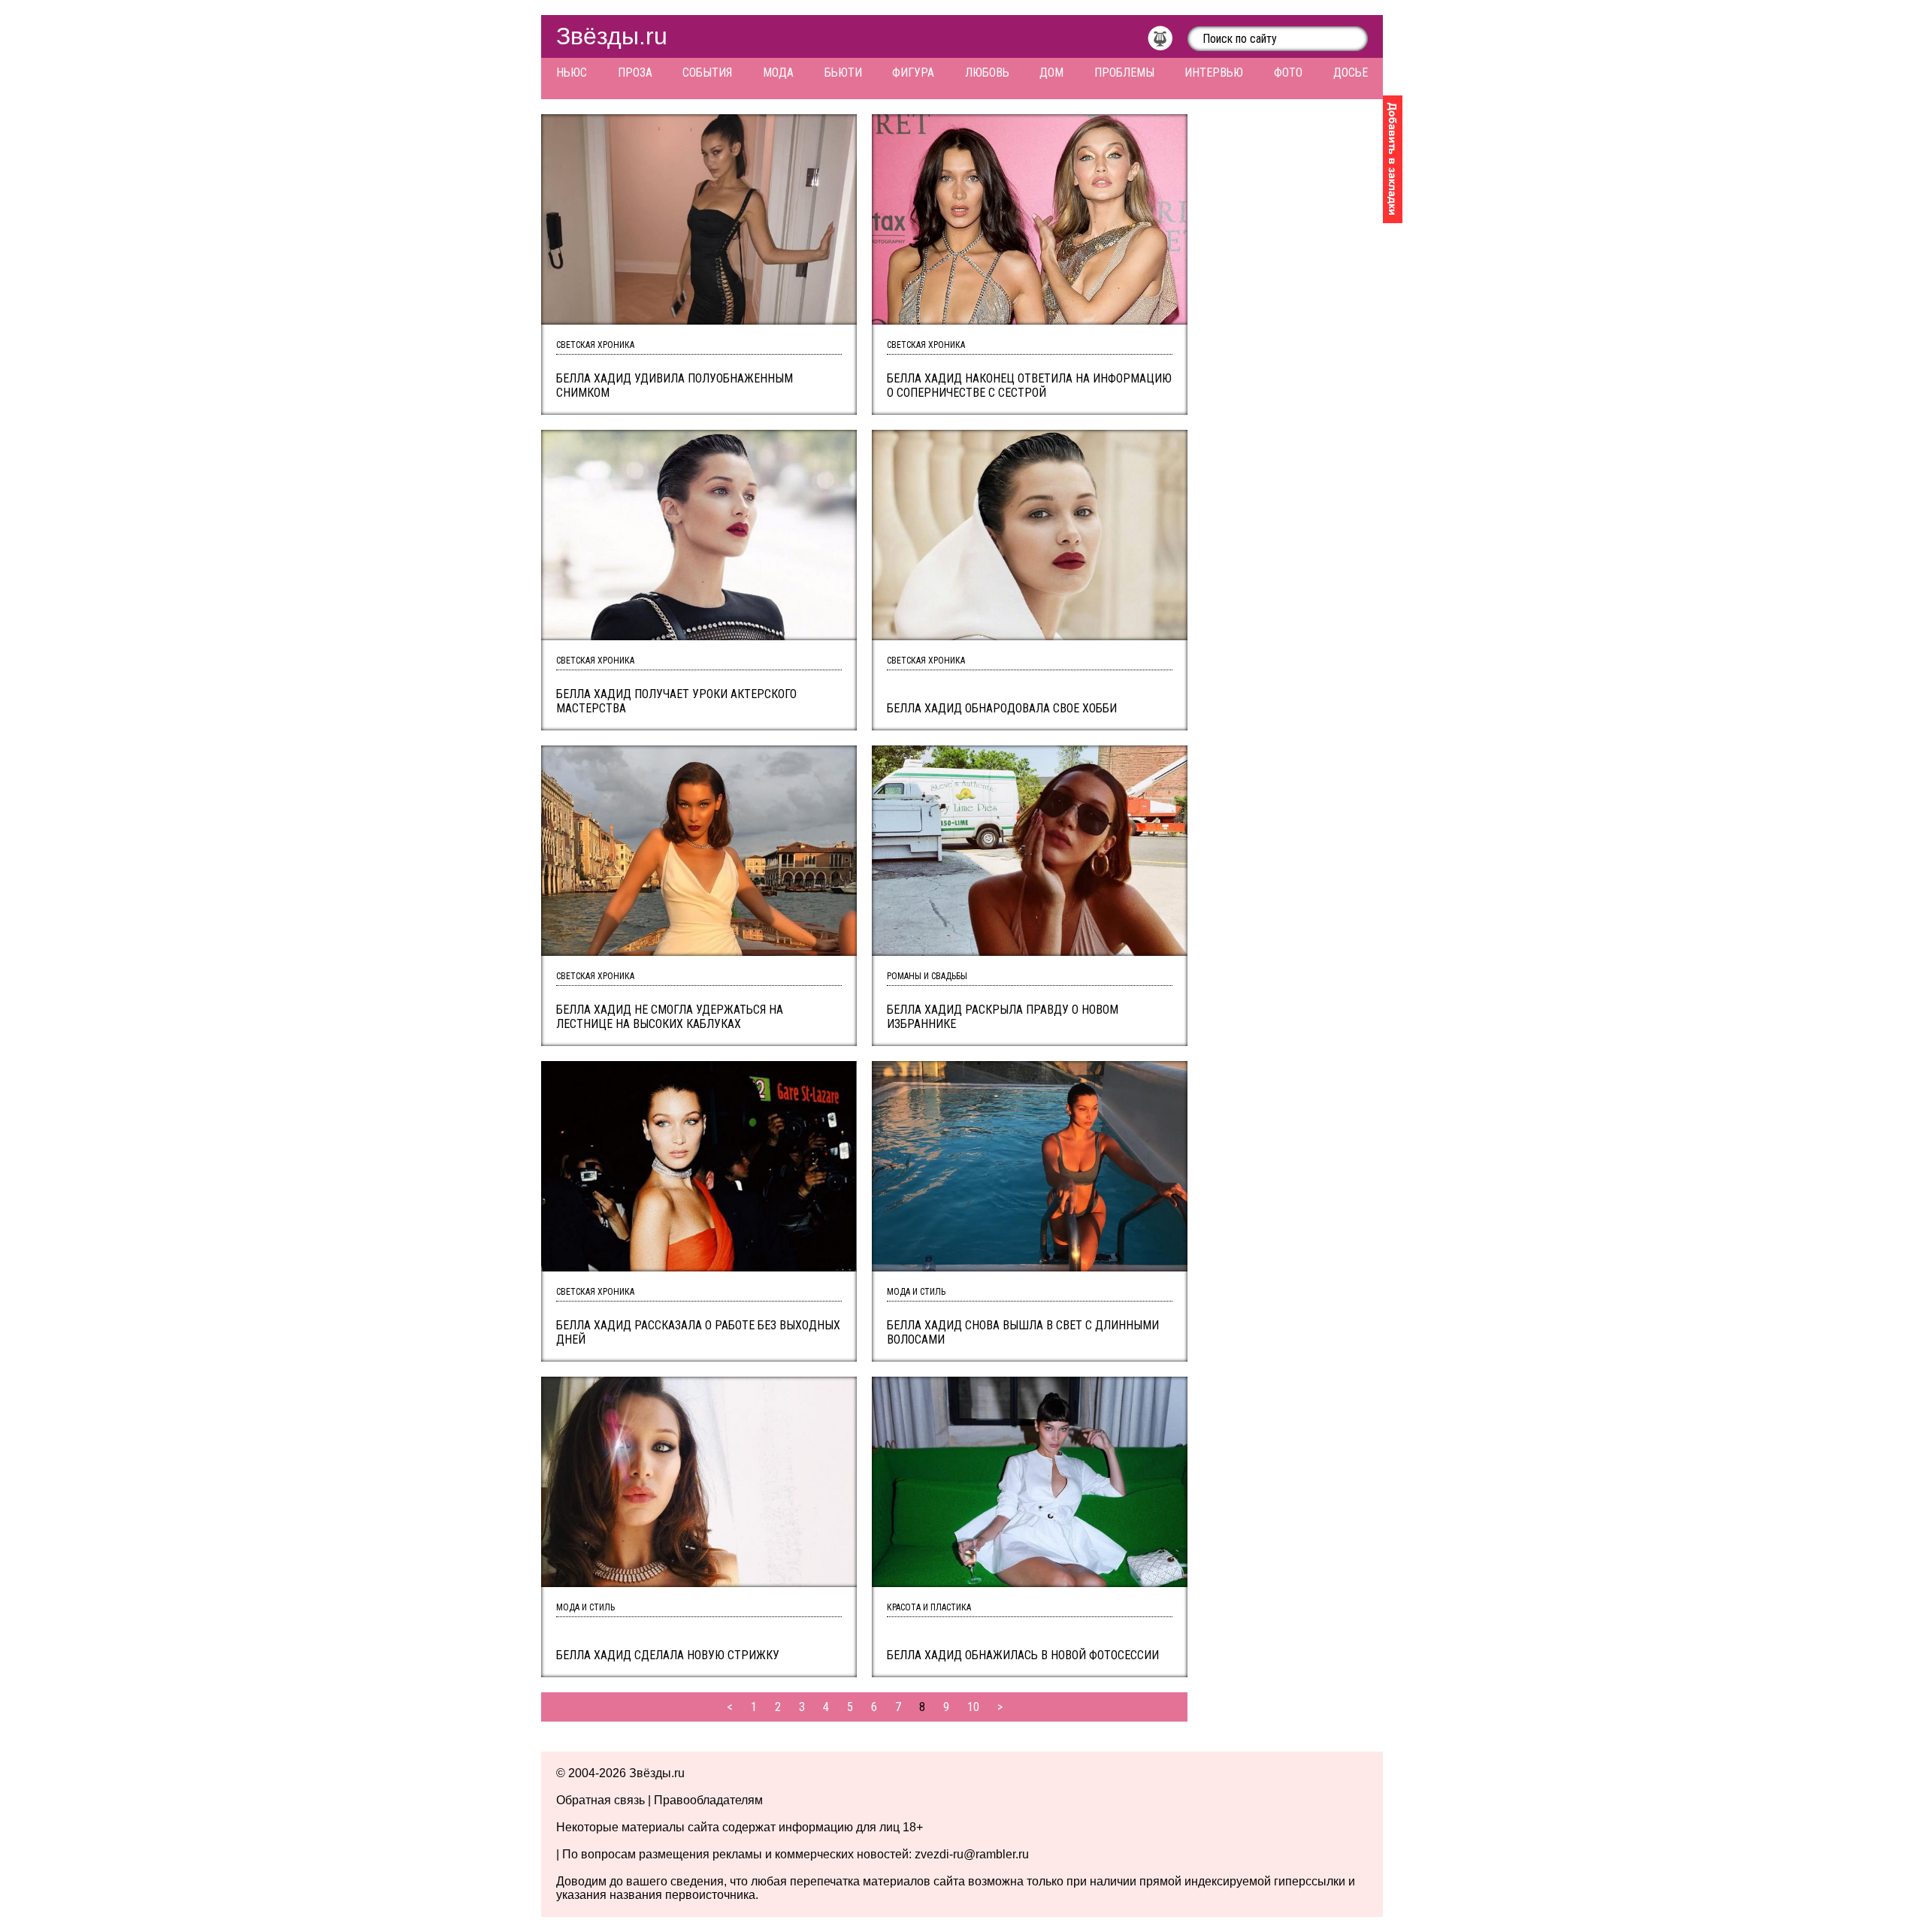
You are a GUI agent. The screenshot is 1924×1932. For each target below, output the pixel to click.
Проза (635, 73)
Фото (1288, 73)
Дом (1051, 73)
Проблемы (1124, 73)
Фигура (913, 73)
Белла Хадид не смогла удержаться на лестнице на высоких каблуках (670, 1017)
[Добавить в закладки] (1393, 159)
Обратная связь (600, 1800)
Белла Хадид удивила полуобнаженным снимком (675, 385)
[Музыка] (1168, 42)
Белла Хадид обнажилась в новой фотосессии (1023, 1655)
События (707, 73)
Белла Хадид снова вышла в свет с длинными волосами (1023, 1332)
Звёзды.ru (612, 36)
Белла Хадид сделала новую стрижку (668, 1655)
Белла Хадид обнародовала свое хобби (1002, 708)
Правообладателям (708, 1800)
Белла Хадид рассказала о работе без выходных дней (698, 1332)
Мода (778, 73)
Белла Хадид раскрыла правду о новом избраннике (1003, 1017)
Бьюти (843, 73)
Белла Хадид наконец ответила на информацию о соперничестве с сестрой (1029, 385)
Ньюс (572, 73)
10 (973, 1707)
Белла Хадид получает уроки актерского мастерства (676, 701)
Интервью (1214, 73)
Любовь (987, 73)
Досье (1351, 73)
